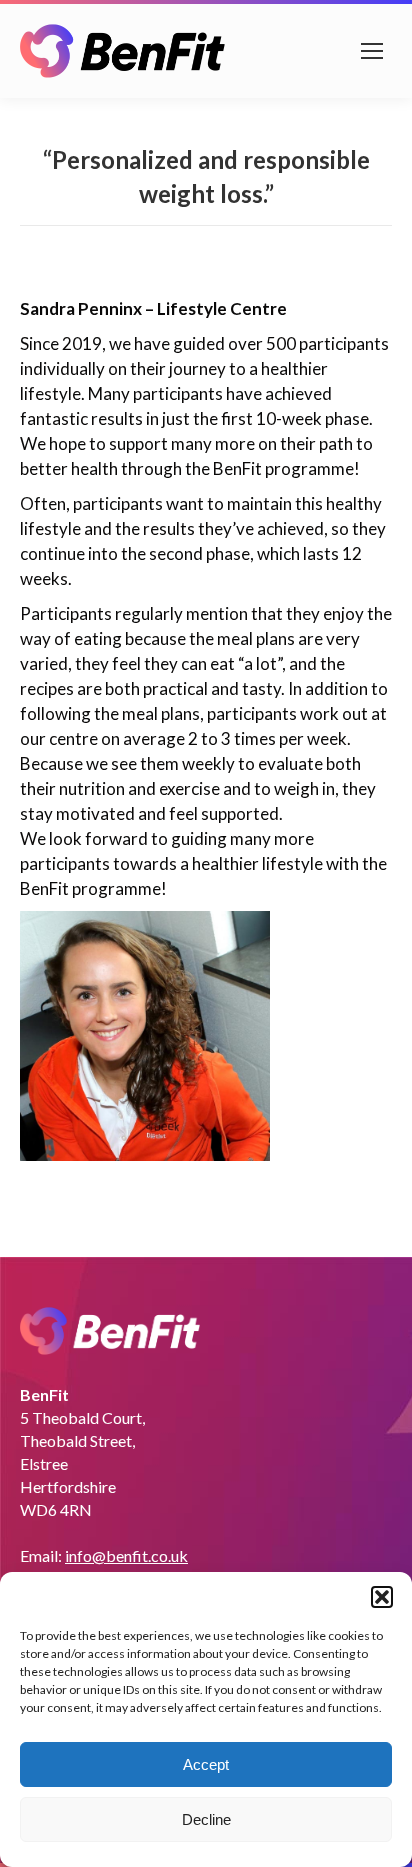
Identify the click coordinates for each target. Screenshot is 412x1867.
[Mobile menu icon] (372, 51)
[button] (382, 1597)
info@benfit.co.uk (126, 1555)
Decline (206, 1819)
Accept (206, 1764)
